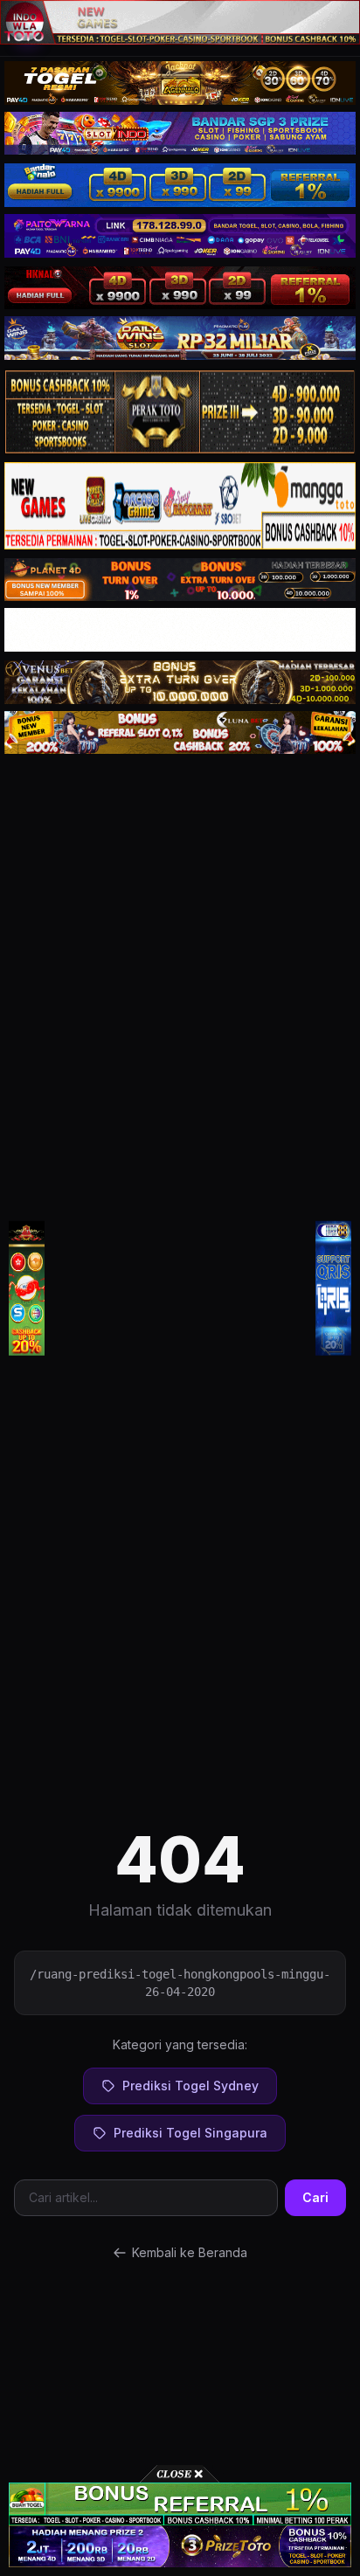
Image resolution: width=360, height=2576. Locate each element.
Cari (315, 2197)
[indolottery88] (333, 1288)
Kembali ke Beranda (190, 2252)
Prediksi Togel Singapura (190, 2133)
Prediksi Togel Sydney (190, 2086)
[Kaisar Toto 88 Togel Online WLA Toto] (27, 1288)
